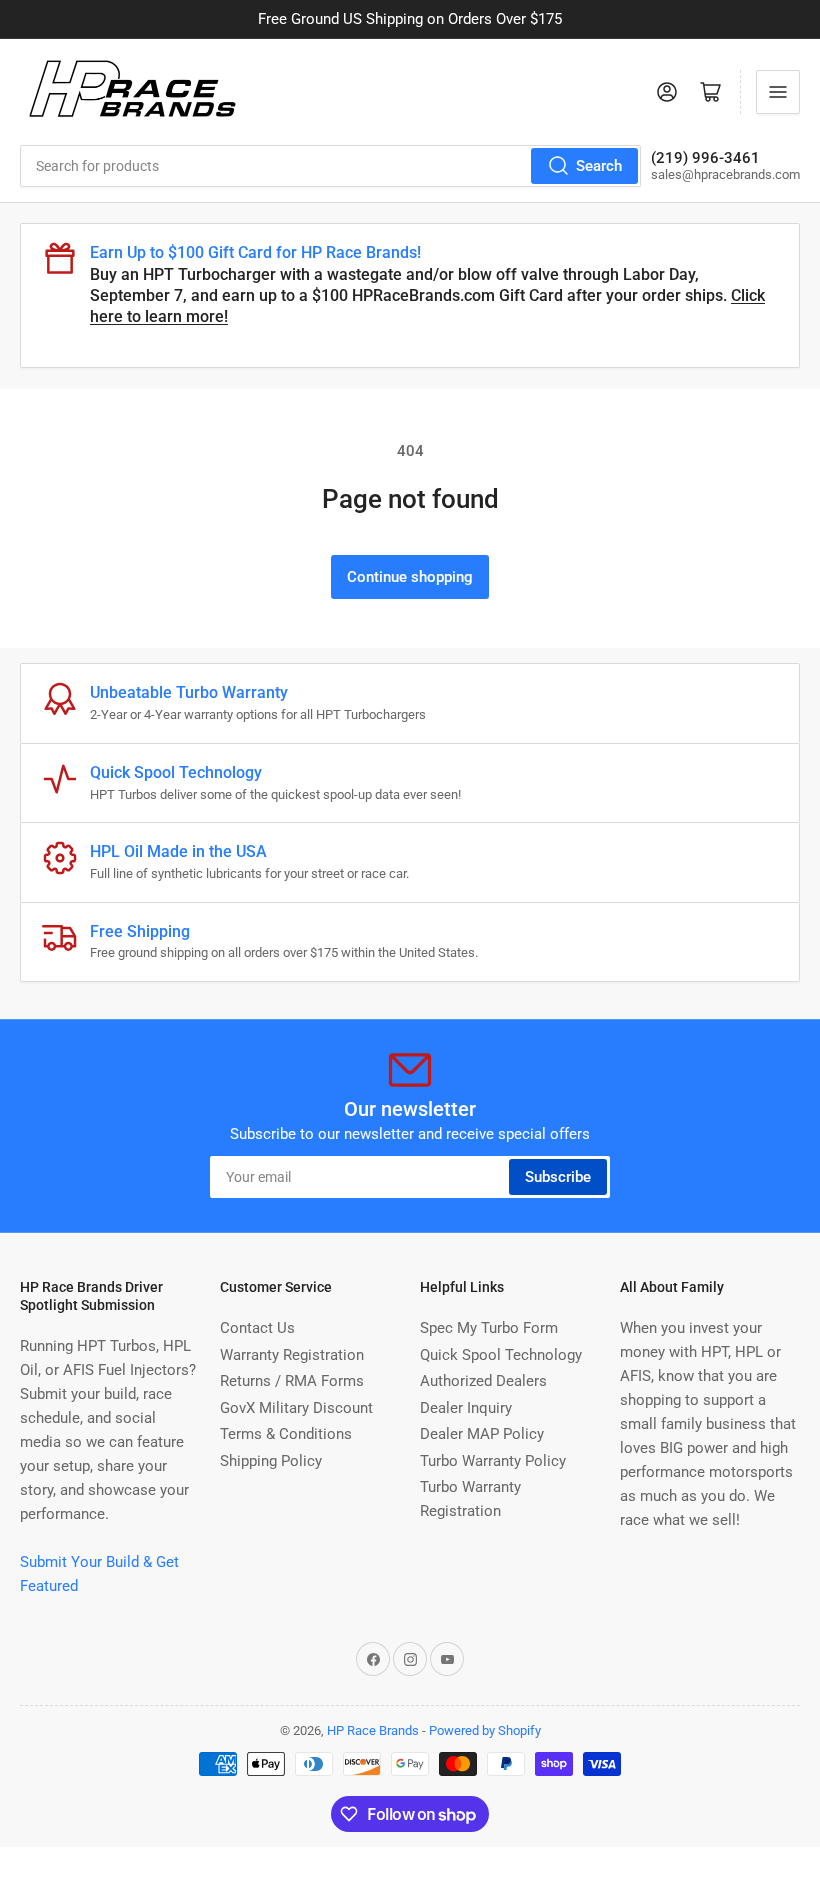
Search (599, 166)
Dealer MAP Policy (482, 1434)
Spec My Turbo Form (489, 1328)
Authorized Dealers (483, 1381)
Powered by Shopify (485, 1730)
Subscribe (558, 1177)
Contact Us (257, 1328)
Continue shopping (410, 577)
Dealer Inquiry (466, 1408)
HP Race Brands (373, 1730)
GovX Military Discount (296, 1408)
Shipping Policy (271, 1461)
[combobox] (330, 166)
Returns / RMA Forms (292, 1381)
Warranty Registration (292, 1355)
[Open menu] (778, 92)
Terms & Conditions (286, 1434)
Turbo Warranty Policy (493, 1461)
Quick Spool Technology (501, 1355)
